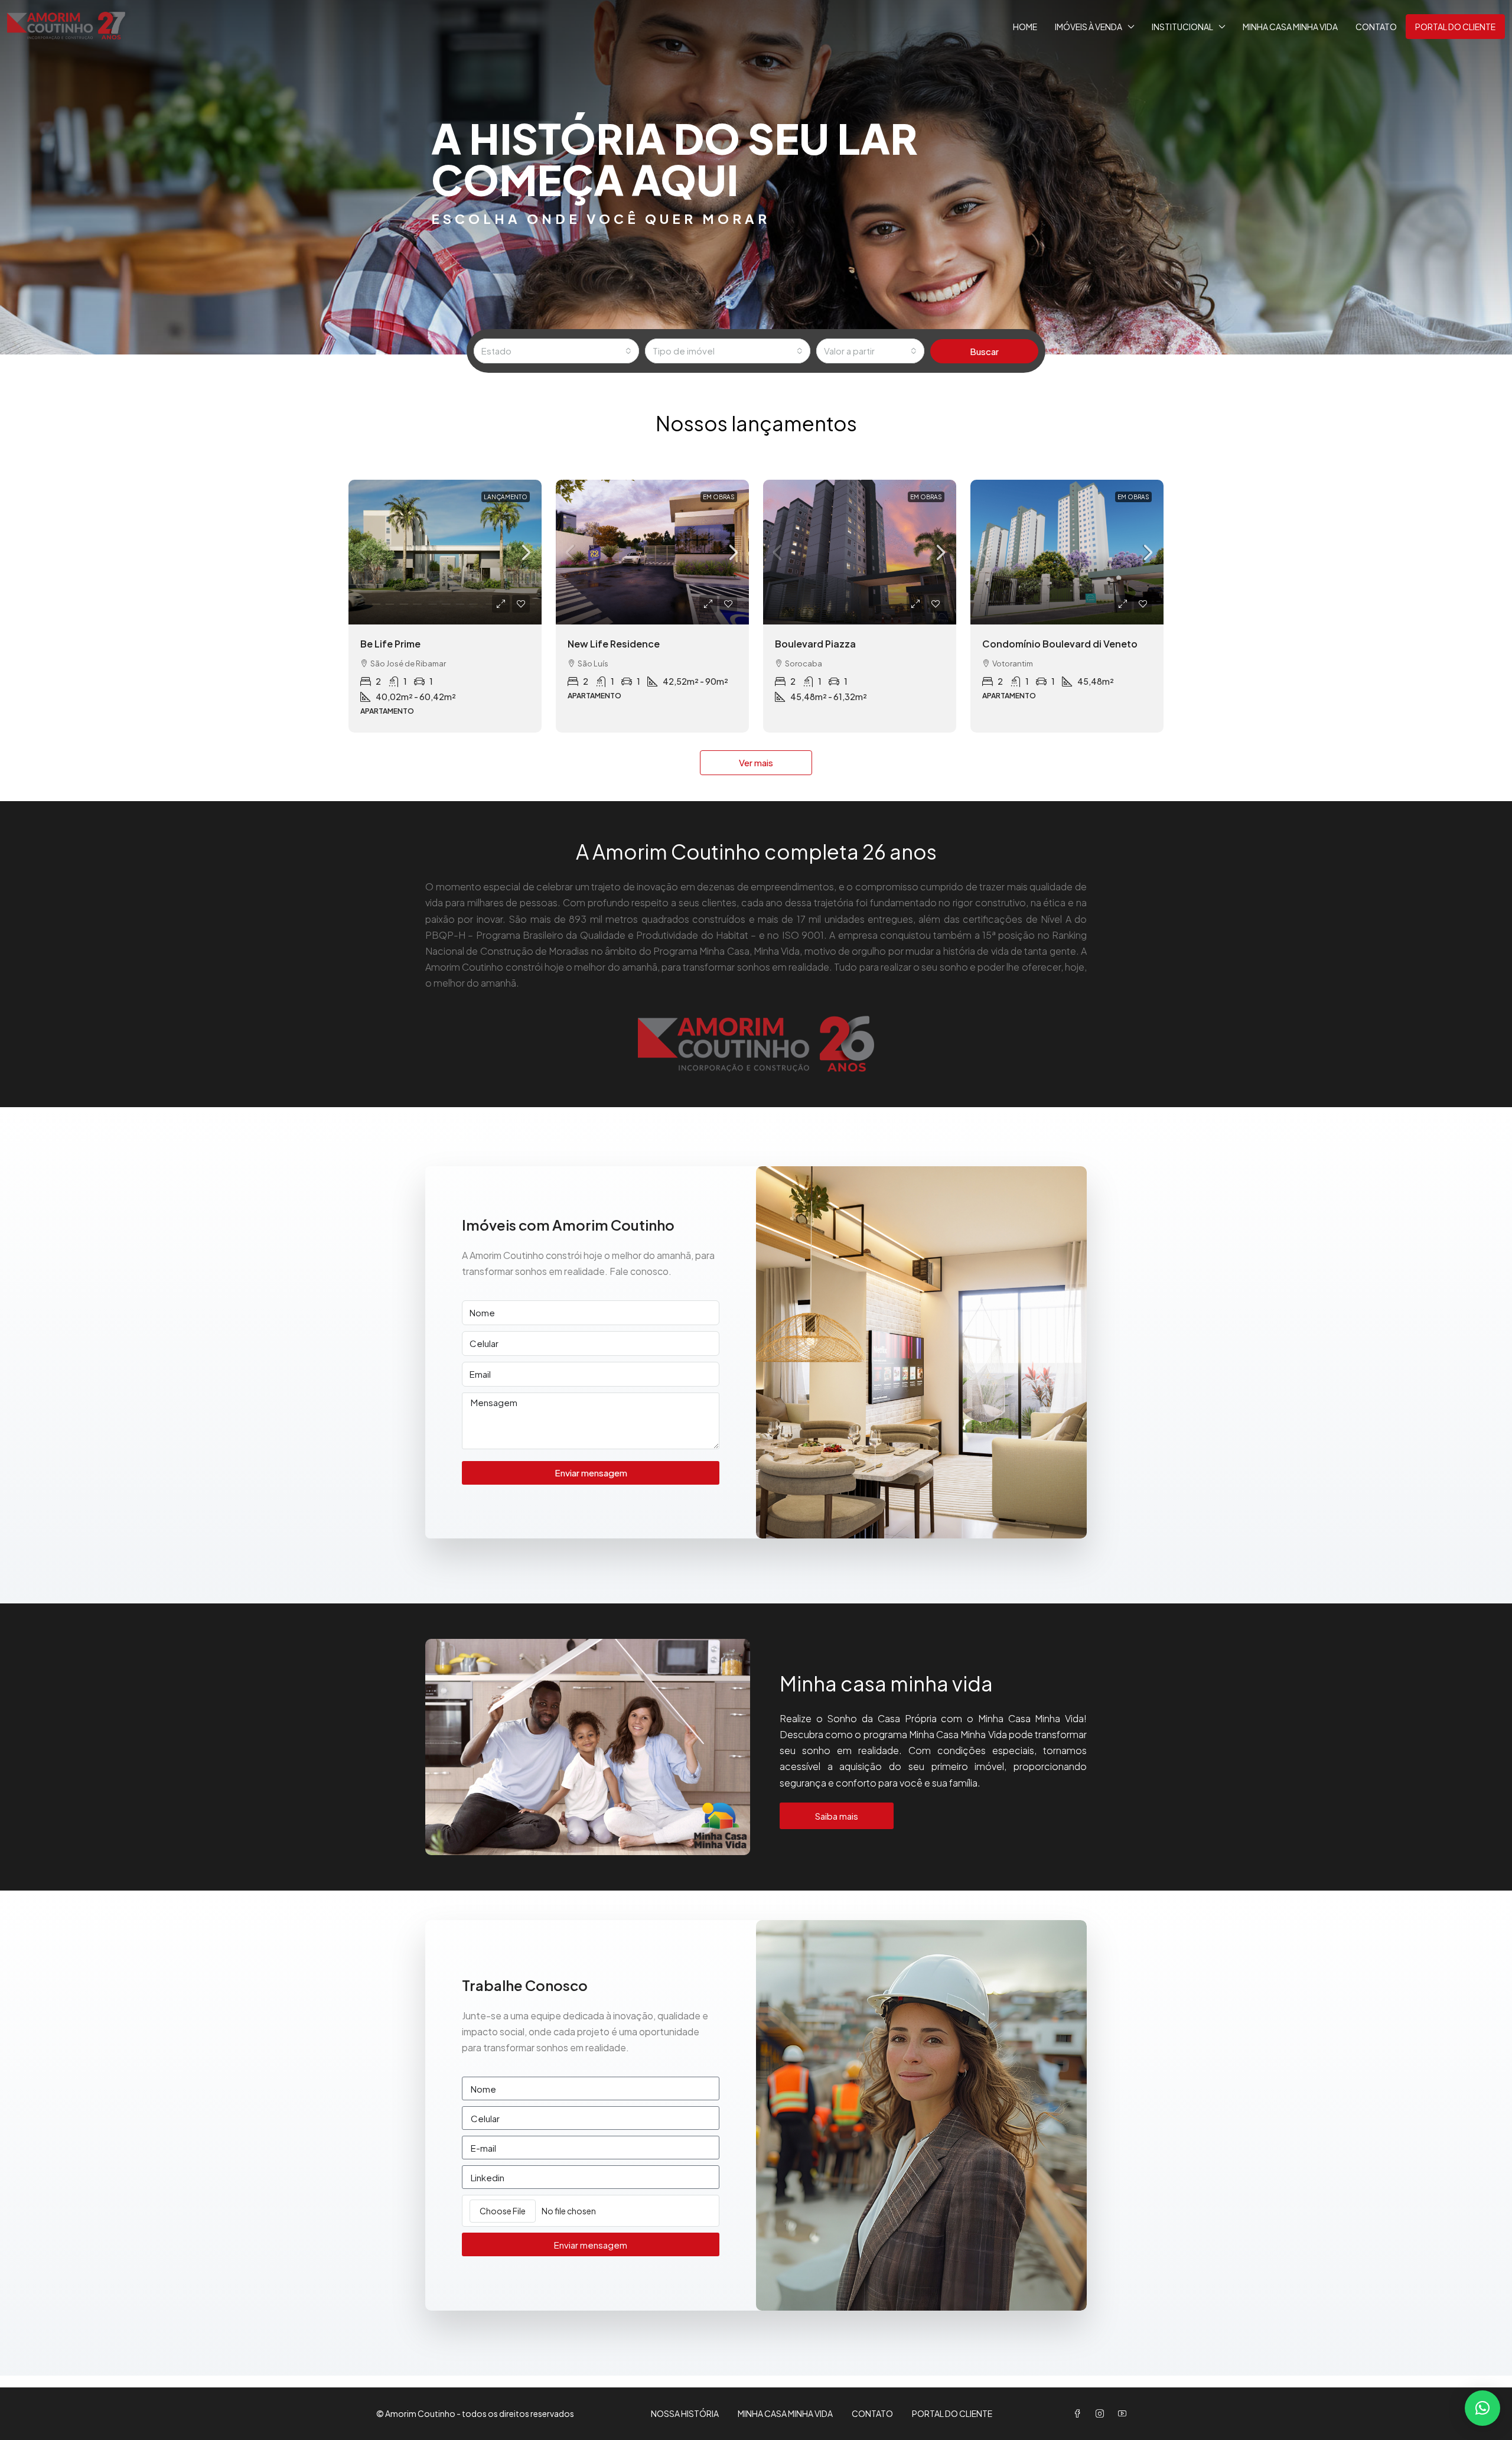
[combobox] (556, 351)
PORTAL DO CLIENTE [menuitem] (1455, 27)
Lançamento (506, 497)
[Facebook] (1080, 2413)
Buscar (984, 351)
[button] (1482, 2408)
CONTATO (1376, 27)
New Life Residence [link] (614, 644)
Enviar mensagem (591, 1473)
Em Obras (719, 497)
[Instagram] (1102, 2413)
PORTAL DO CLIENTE (952, 2413)
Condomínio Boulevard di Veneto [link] (1060, 644)
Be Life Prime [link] (390, 644)
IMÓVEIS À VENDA (1089, 27)
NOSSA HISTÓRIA (685, 2413)
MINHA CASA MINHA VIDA (1290, 27)
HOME (1025, 27)
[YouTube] (1125, 2413)
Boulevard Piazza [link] (815, 644)
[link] (445, 552)
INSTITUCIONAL (1182, 27)
